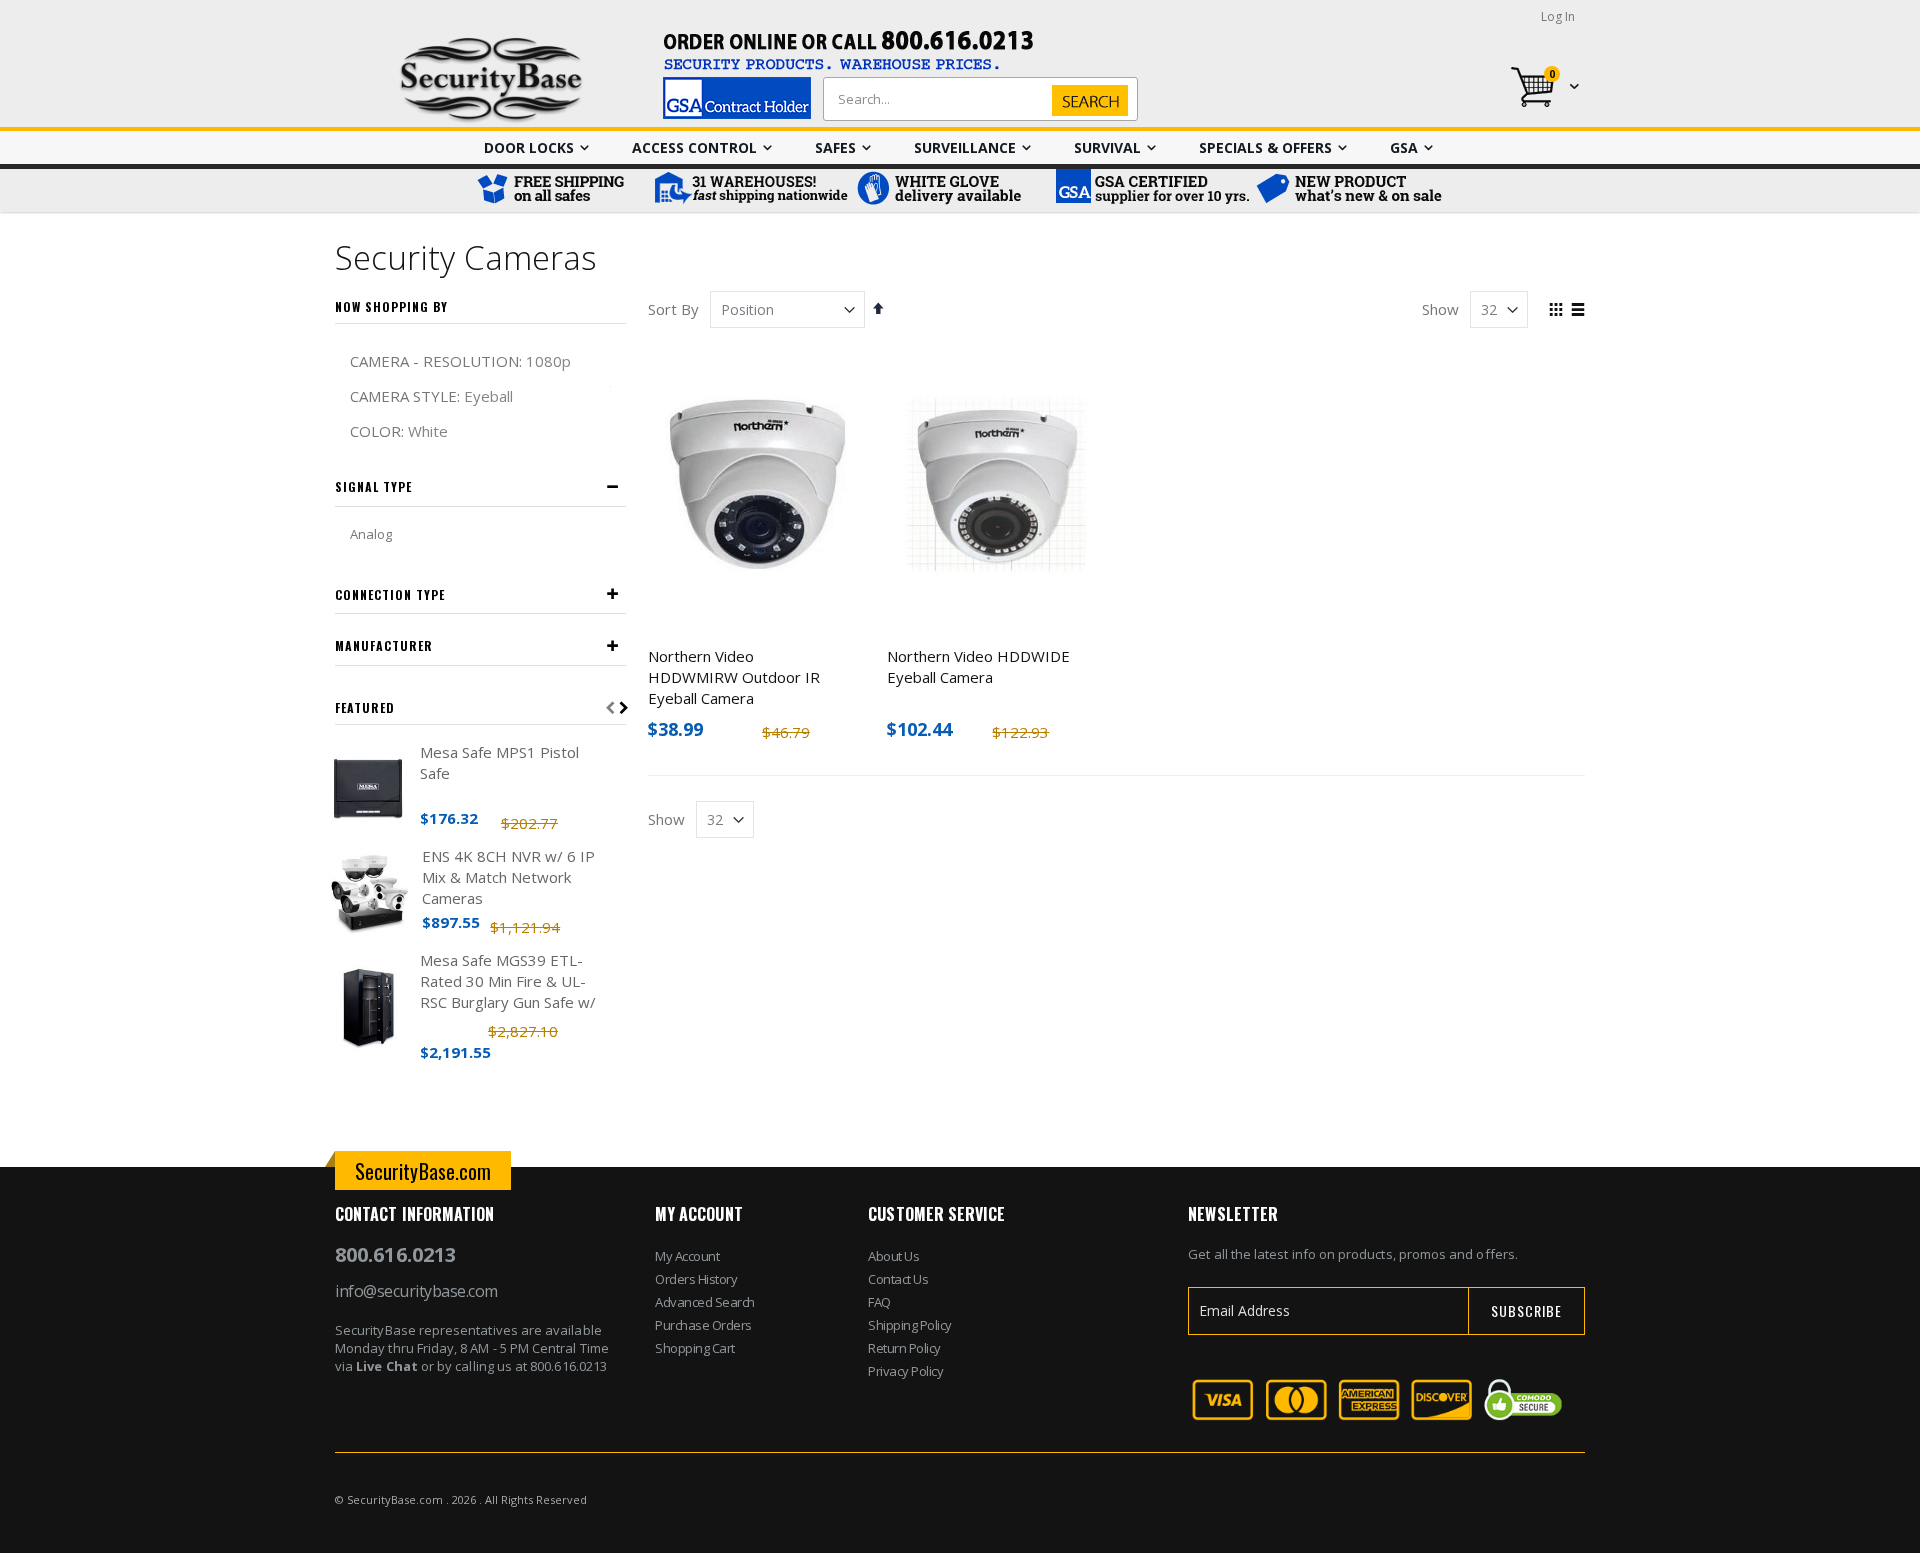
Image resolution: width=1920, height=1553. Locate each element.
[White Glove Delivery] (950, 190)
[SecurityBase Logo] (491, 80)
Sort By (673, 309)
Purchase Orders (703, 1325)
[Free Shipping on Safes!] (560, 190)
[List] (1577, 311)
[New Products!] (1350, 190)
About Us (893, 1256)
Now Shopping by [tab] (391, 306)
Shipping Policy (910, 1325)
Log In (1558, 16)
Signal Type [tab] (373, 486)
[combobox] (976, 99)
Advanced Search (705, 1302)
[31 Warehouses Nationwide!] (750, 190)
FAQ (879, 1302)
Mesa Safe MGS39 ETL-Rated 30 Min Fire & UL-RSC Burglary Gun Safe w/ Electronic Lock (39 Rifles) (508, 981)
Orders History (696, 1279)
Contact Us (898, 1279)
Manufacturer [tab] (384, 645)
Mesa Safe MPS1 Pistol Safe (499, 762)
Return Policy (904, 1348)
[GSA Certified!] (1150, 190)
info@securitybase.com (416, 1291)
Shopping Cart (695, 1348)
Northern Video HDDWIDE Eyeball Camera (978, 666)
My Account (687, 1256)
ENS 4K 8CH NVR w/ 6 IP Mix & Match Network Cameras (508, 877)
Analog (371, 534)
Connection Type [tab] (390, 594)
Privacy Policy (905, 1371)
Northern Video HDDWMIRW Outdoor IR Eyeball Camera (734, 677)
